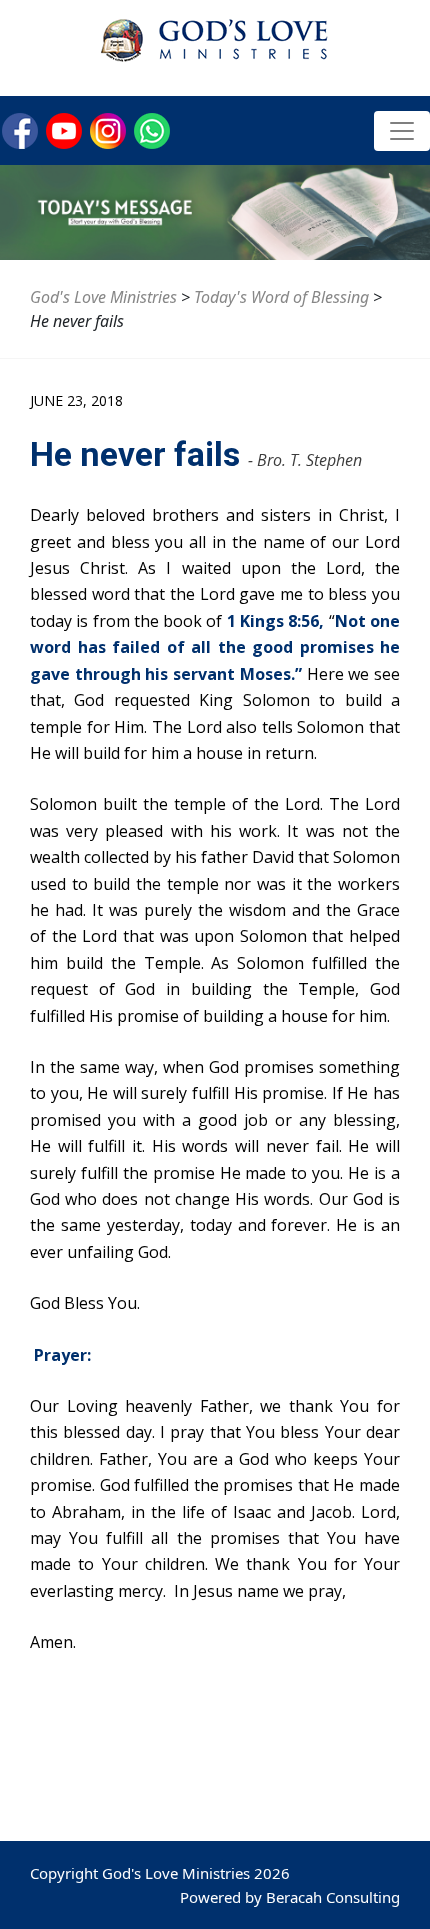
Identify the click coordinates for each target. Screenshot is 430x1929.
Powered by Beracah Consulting (290, 1897)
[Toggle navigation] (402, 131)
